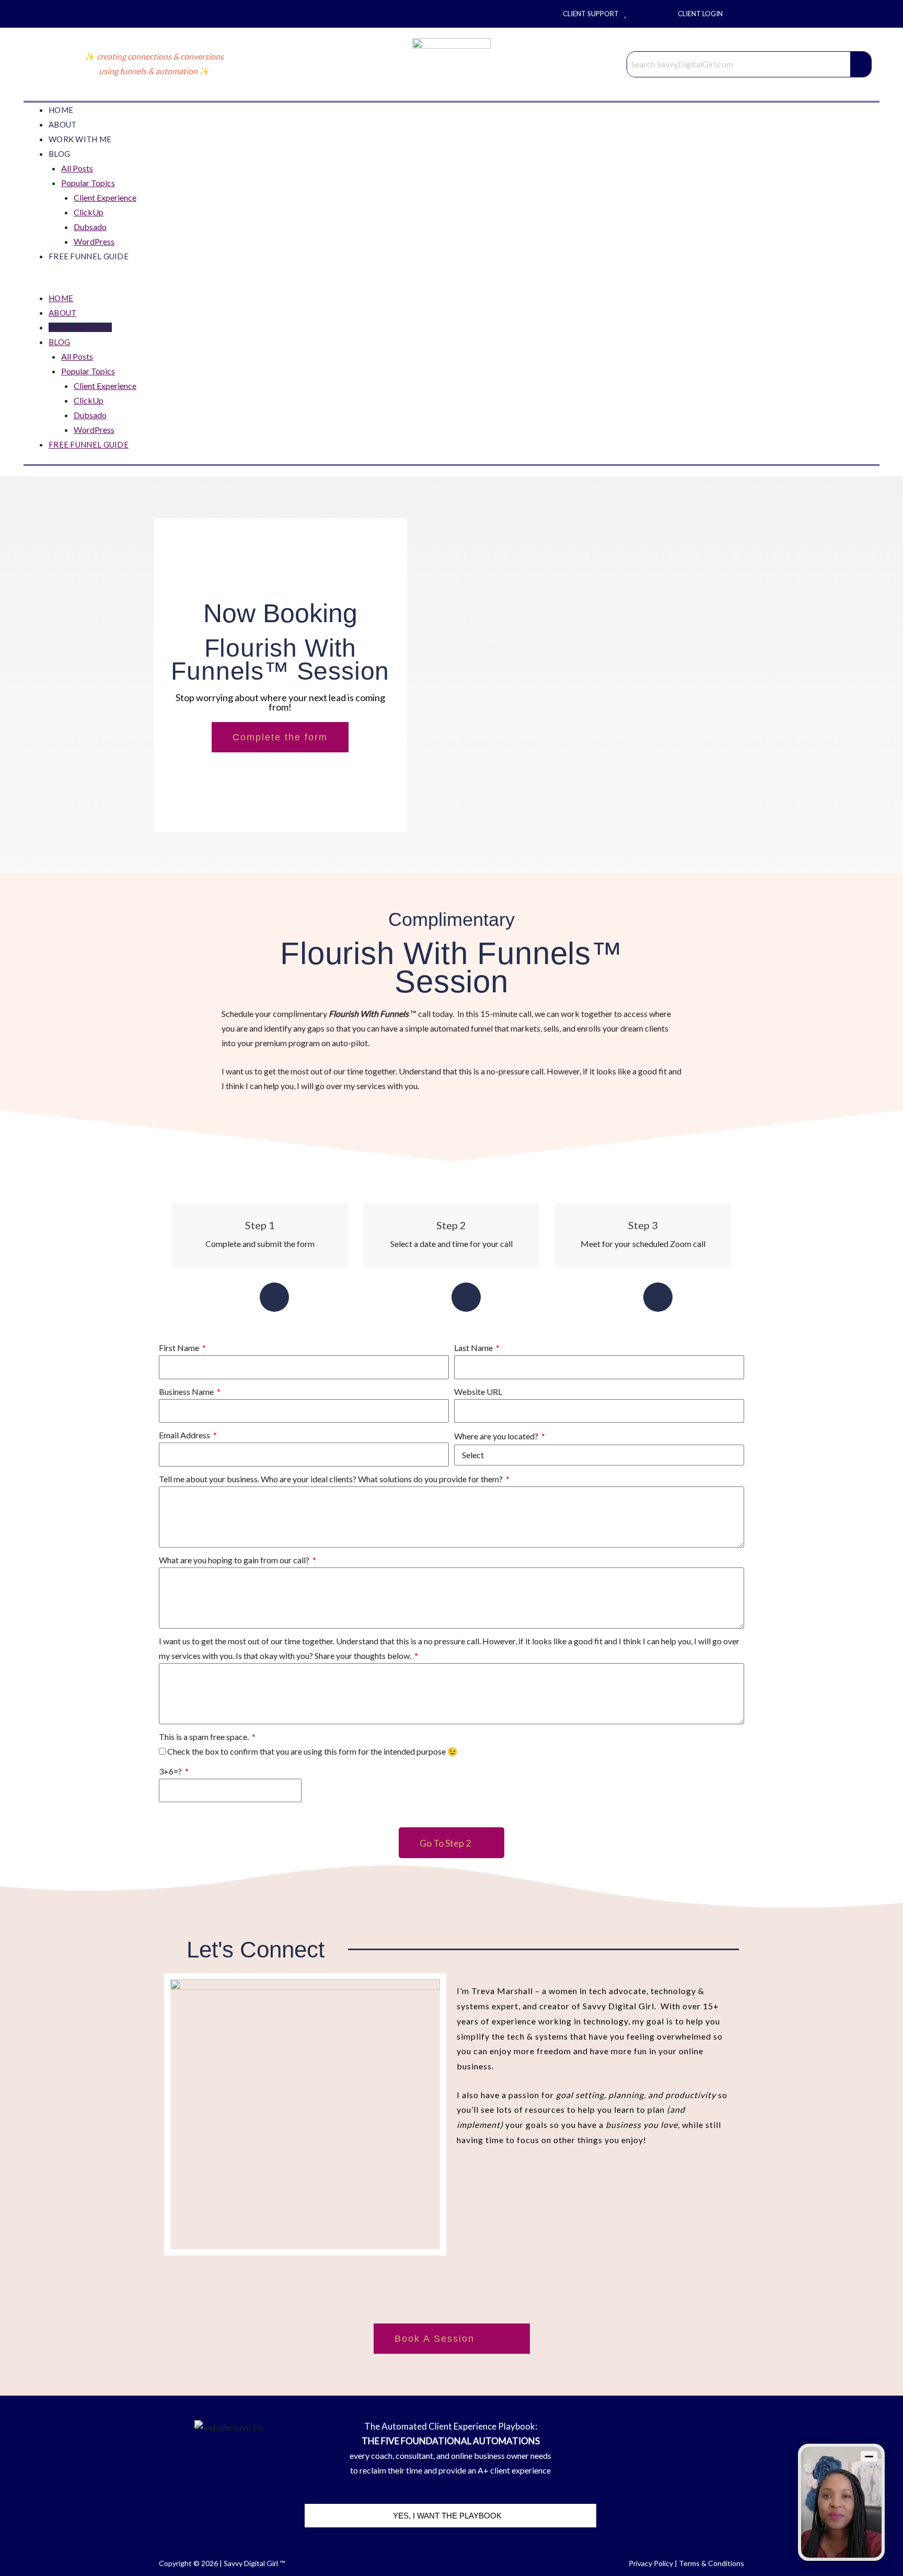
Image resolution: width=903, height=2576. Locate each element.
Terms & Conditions (711, 2563)
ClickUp (89, 212)
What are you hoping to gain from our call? (235, 1560)
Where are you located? (497, 1436)
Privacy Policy (651, 2563)
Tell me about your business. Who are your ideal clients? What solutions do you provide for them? (332, 1479)
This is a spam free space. (205, 1737)
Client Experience (105, 197)
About (63, 124)
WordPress (94, 241)
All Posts (77, 168)
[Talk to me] (841, 2502)
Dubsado (90, 227)
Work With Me (80, 139)
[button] (451, 283)
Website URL (478, 1392)
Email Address (185, 1435)
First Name (180, 1348)
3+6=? (171, 1771)
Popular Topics (88, 183)
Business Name (187, 1392)
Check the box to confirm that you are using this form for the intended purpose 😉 (312, 1751)
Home (61, 110)
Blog (59, 154)
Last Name (474, 1348)
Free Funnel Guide (89, 256)
